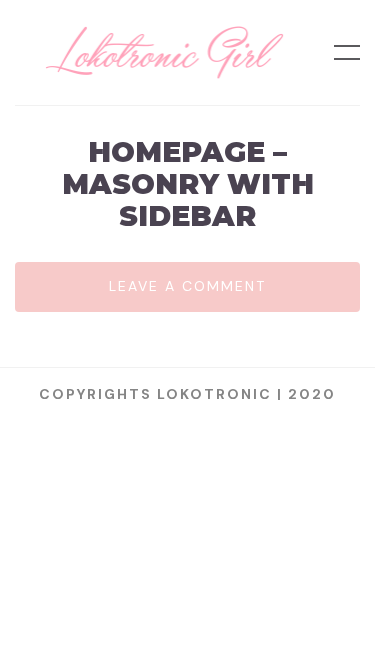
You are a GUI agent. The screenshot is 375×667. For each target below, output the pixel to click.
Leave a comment (187, 286)
